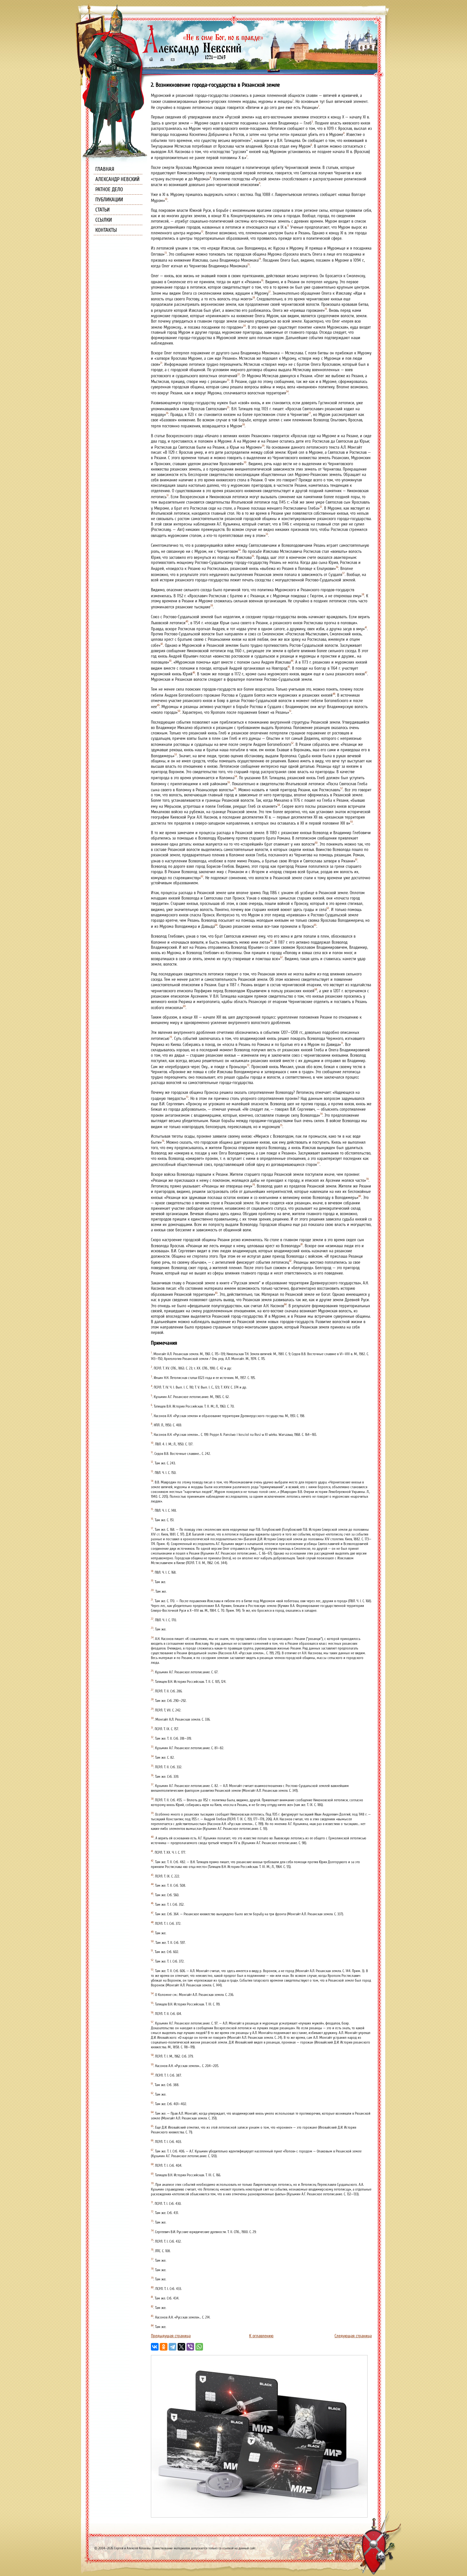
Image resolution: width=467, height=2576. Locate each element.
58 (279, 805)
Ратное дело (109, 189)
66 (271, 941)
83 (216, 1293)
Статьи (102, 210)
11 (288, 226)
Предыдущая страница (171, 2336)
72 (248, 1065)
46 (194, 672)
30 (245, 462)
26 (167, 413)
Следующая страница (353, 2336)
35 (253, 556)
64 (216, 925)
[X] (181, 2347)
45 (289, 667)
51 (290, 711)
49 (158, 705)
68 (316, 989)
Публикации (109, 200)
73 (187, 1097)
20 (244, 326)
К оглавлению (261, 2336)
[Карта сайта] (161, 60)
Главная (105, 169)
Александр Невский (117, 179)
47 (366, 672)
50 (179, 711)
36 (337, 567)
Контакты (106, 230)
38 (363, 594)
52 (292, 743)
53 (176, 754)
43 (170, 661)
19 (326, 309)
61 (356, 860)
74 (321, 1114)
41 (366, 627)
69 (184, 1006)
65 (315, 925)
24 (287, 391)
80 (360, 1196)
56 (235, 788)
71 (342, 1043)
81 (302, 1244)
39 (212, 606)
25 (228, 407)
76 (163, 1141)
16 (262, 280)
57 (342, 788)
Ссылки (104, 220)
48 (334, 694)
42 (162, 644)
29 (263, 446)
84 (285, 1304)
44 (292, 661)
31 (168, 495)
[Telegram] (173, 2347)
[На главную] (151, 60)
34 (239, 550)
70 (171, 1037)
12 (202, 231)
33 (267, 534)
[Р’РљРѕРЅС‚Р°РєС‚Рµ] (155, 2347)
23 (228, 380)
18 (254, 298)
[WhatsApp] (199, 2347)
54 (236, 776)
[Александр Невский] (203, 54)
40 (187, 621)
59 (351, 822)
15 (249, 264)
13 (166, 253)
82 (290, 1261)
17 (270, 292)
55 (229, 782)
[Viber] (190, 2347)
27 (310, 413)
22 (239, 374)
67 (281, 957)
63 (328, 908)
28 (243, 425)
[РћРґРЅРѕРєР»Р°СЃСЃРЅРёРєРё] (164, 2347)
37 (343, 573)
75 (281, 1125)
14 (260, 259)
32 (321, 507)
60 (316, 843)
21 (161, 363)
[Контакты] (172, 60)
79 (254, 1185)
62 (202, 876)
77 (318, 1163)
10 (166, 199)
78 (367, 1179)
